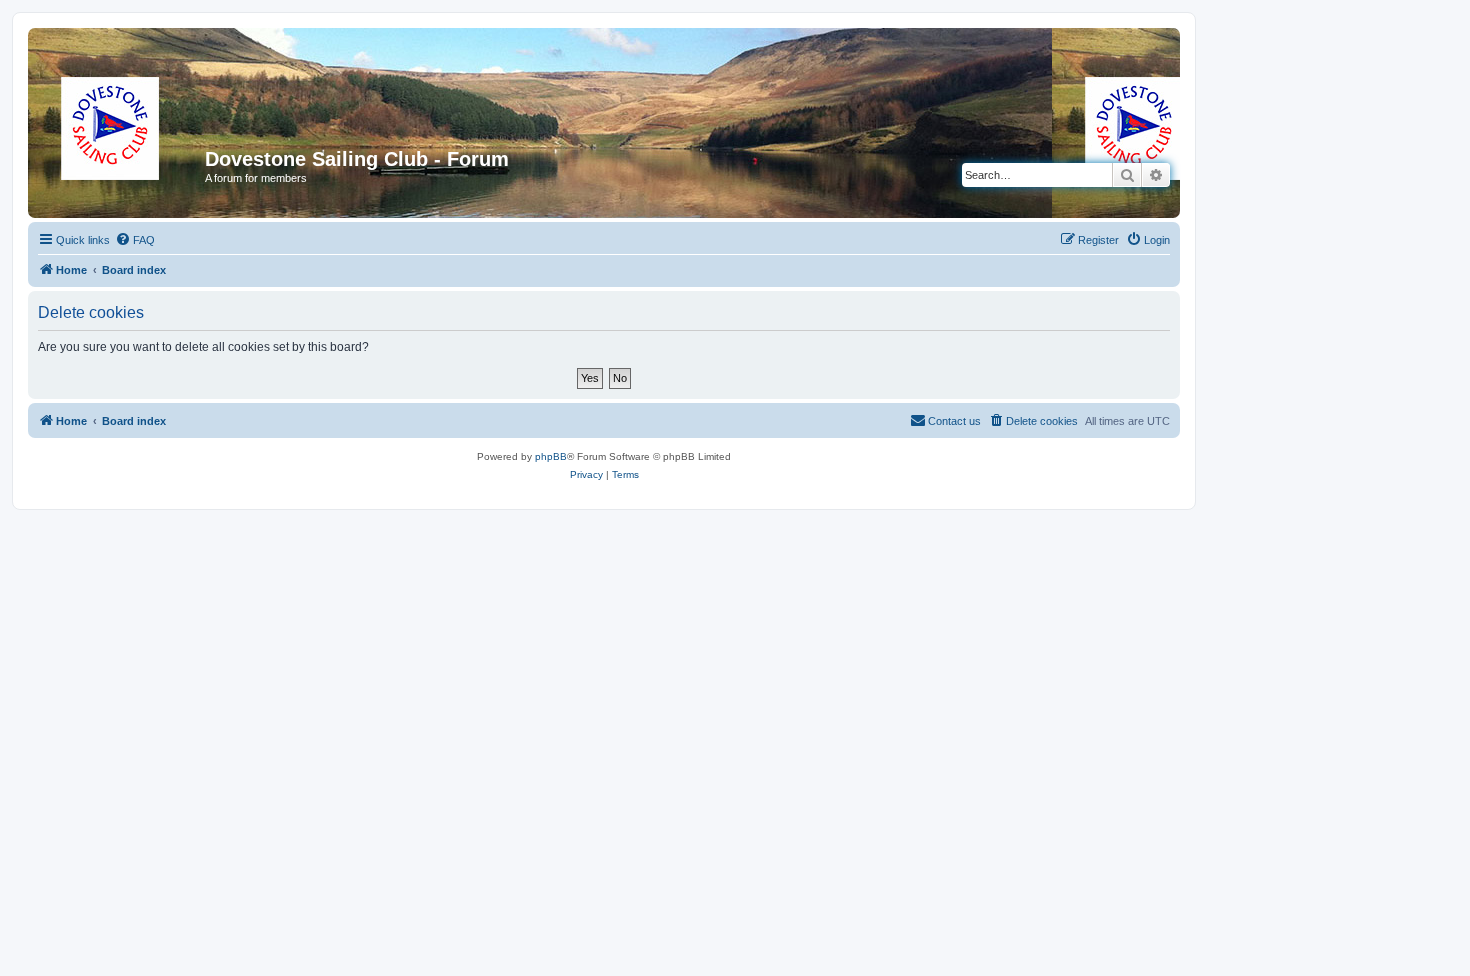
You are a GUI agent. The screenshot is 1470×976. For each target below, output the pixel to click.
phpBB (551, 456)
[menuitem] (135, 240)
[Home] (119, 165)
